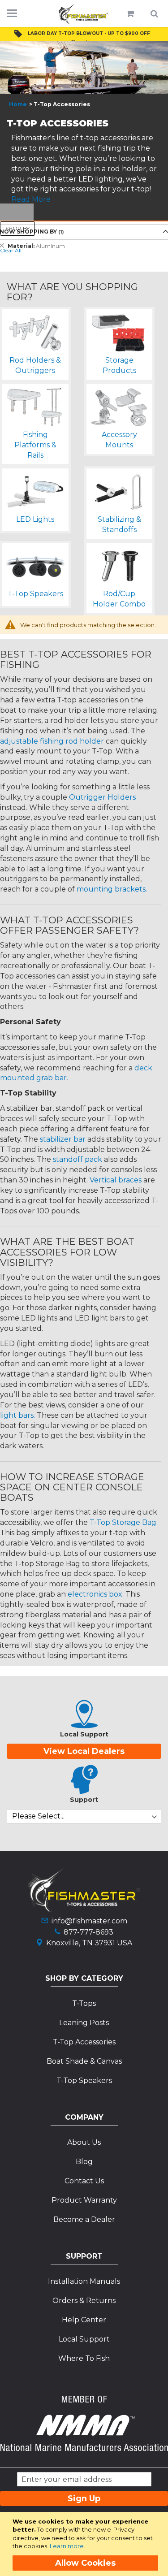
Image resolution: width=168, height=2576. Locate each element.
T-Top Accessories (84, 2042)
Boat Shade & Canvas (84, 2061)
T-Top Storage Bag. (124, 1522)
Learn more (67, 2546)
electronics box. (96, 1594)
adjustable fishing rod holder (52, 741)
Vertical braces (116, 1180)
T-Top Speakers (84, 2080)
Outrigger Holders (102, 797)
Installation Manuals (84, 2281)
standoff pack (78, 1159)
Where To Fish (84, 2358)
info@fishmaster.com (89, 1921)
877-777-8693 (88, 1932)
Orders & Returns (84, 2301)
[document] (86, 2544)
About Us (84, 2142)
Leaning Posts (84, 2023)
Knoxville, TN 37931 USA (89, 1943)
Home (18, 104)
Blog (84, 2162)
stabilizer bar (63, 1139)
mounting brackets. (112, 889)
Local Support (84, 2339)
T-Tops (84, 2003)
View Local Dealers (84, 1751)
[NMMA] (84, 2448)
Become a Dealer (84, 2219)
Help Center (84, 2320)
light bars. (17, 1415)
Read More (31, 199)
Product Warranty (84, 2200)
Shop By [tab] (17, 228)
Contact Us (84, 2181)
